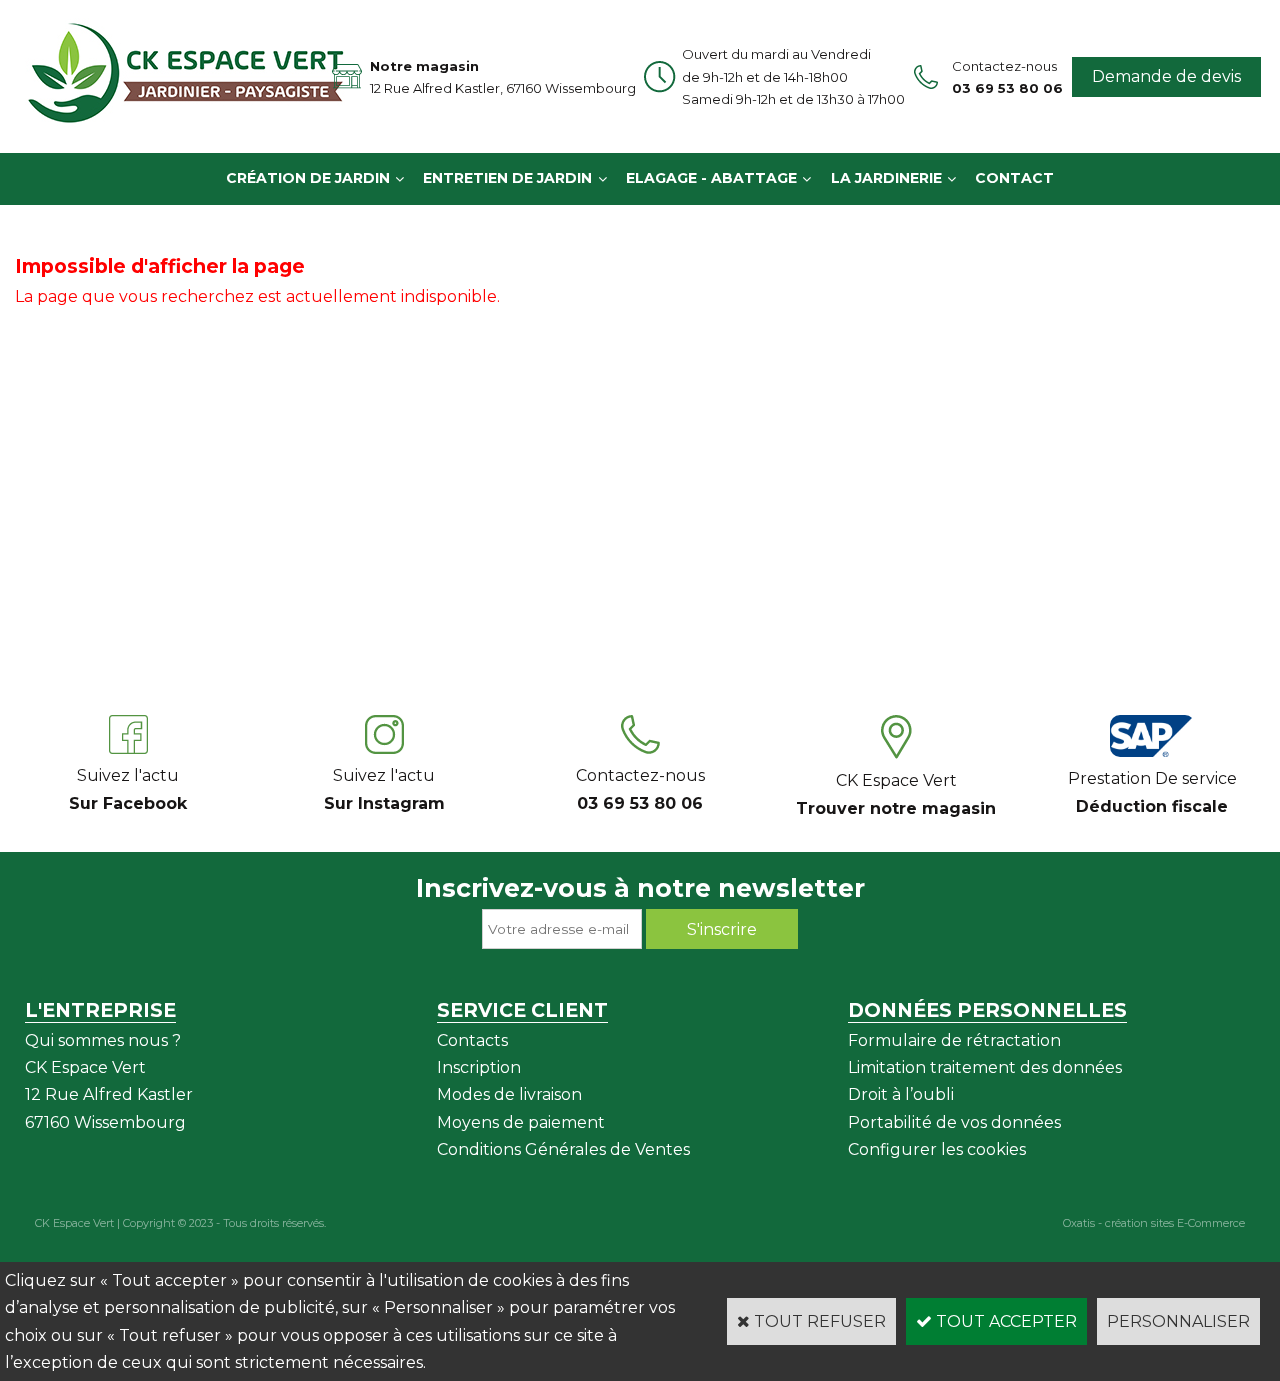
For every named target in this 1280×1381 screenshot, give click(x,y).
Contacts (472, 1040)
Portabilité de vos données (954, 1122)
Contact (1014, 178)
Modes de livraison (509, 1094)
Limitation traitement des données (985, 1067)
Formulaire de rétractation (954, 1040)
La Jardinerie (886, 178)
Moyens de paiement (521, 1122)
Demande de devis (1166, 76)
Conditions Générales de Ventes (563, 1149)
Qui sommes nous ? (103, 1040)
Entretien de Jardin (507, 178)
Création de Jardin (308, 178)
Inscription (479, 1067)
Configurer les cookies (937, 1149)
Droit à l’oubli (901, 1094)
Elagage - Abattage (711, 178)
